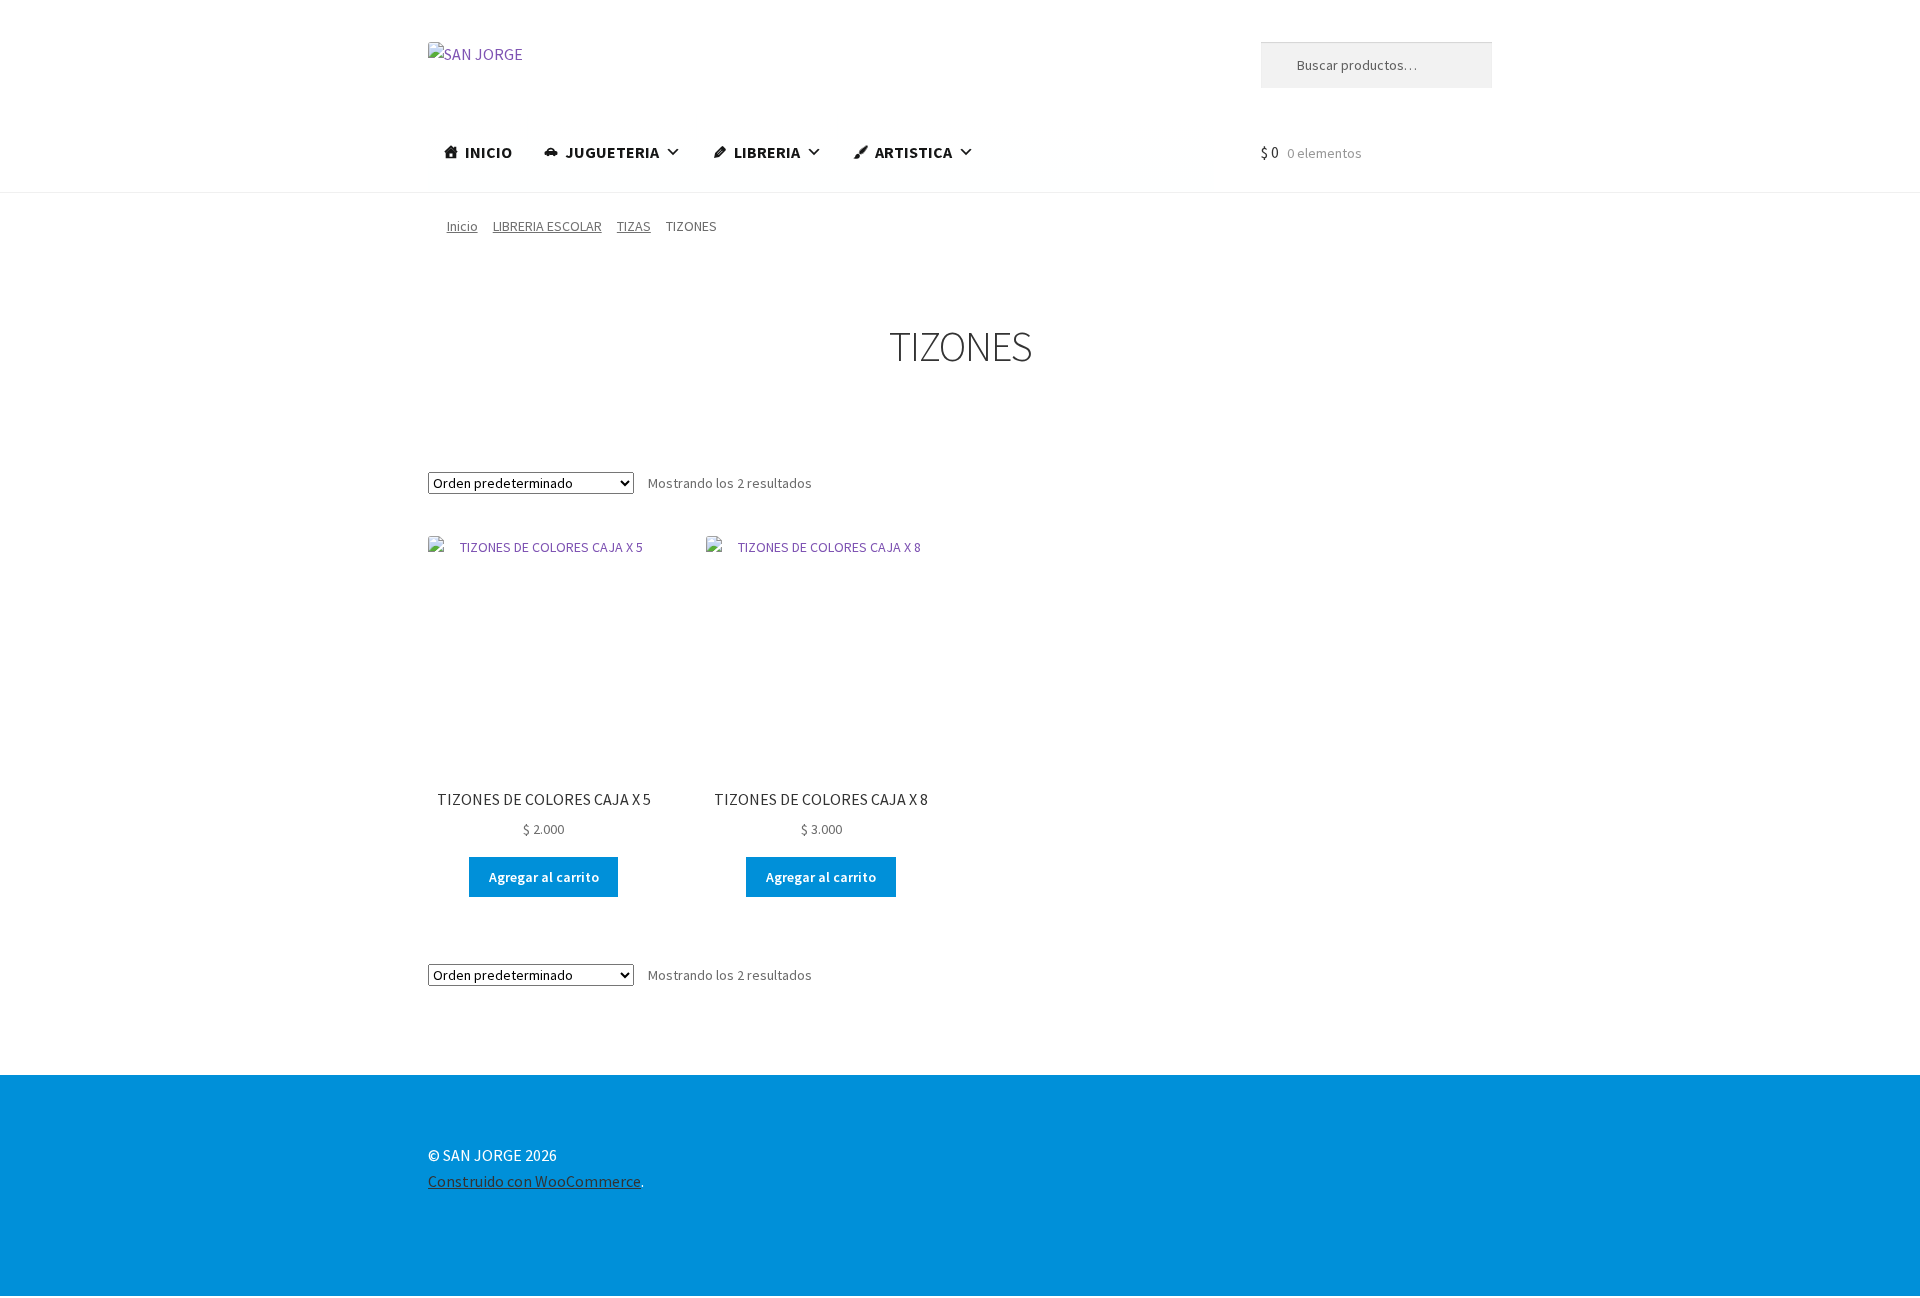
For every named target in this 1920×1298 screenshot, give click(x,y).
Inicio (462, 226)
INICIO (488, 152)
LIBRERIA (767, 152)
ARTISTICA (913, 152)
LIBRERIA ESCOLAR (547, 226)
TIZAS (634, 226)
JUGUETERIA (612, 152)
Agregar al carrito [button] (544, 877)
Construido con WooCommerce (534, 1181)
